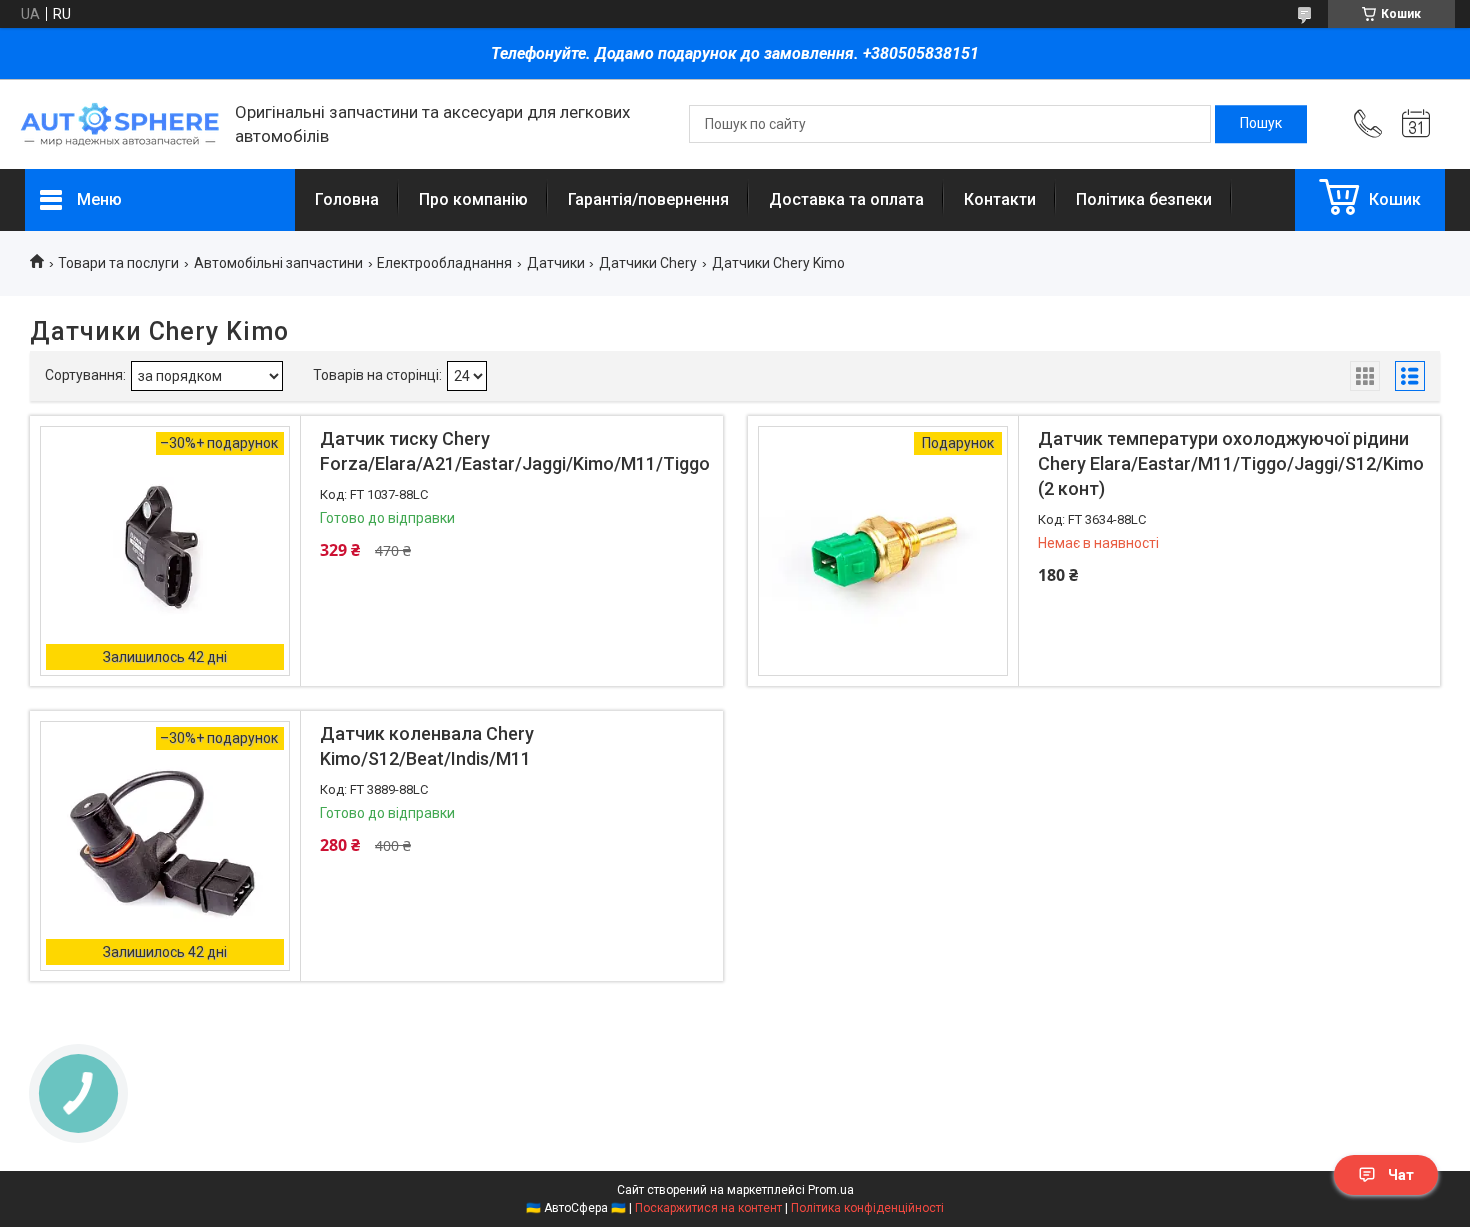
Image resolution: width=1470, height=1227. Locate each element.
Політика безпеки (1144, 199)
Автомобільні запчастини (278, 263)
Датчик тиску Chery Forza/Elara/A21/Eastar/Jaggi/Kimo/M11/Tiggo (515, 451)
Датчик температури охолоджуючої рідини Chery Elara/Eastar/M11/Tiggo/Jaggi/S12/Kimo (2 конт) (1231, 463)
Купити (429, 653)
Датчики (556, 263)
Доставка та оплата (846, 199)
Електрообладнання (444, 263)
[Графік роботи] (1416, 124)
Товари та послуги (118, 263)
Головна (347, 199)
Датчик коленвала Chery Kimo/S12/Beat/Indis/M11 (427, 746)
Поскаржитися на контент (708, 1208)
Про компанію (473, 199)
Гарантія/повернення (648, 199)
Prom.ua (831, 1190)
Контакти (1000, 199)
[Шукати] (1261, 124)
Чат (1401, 1175)
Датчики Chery (648, 263)
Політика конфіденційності (867, 1208)
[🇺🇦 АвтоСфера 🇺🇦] (120, 124)
